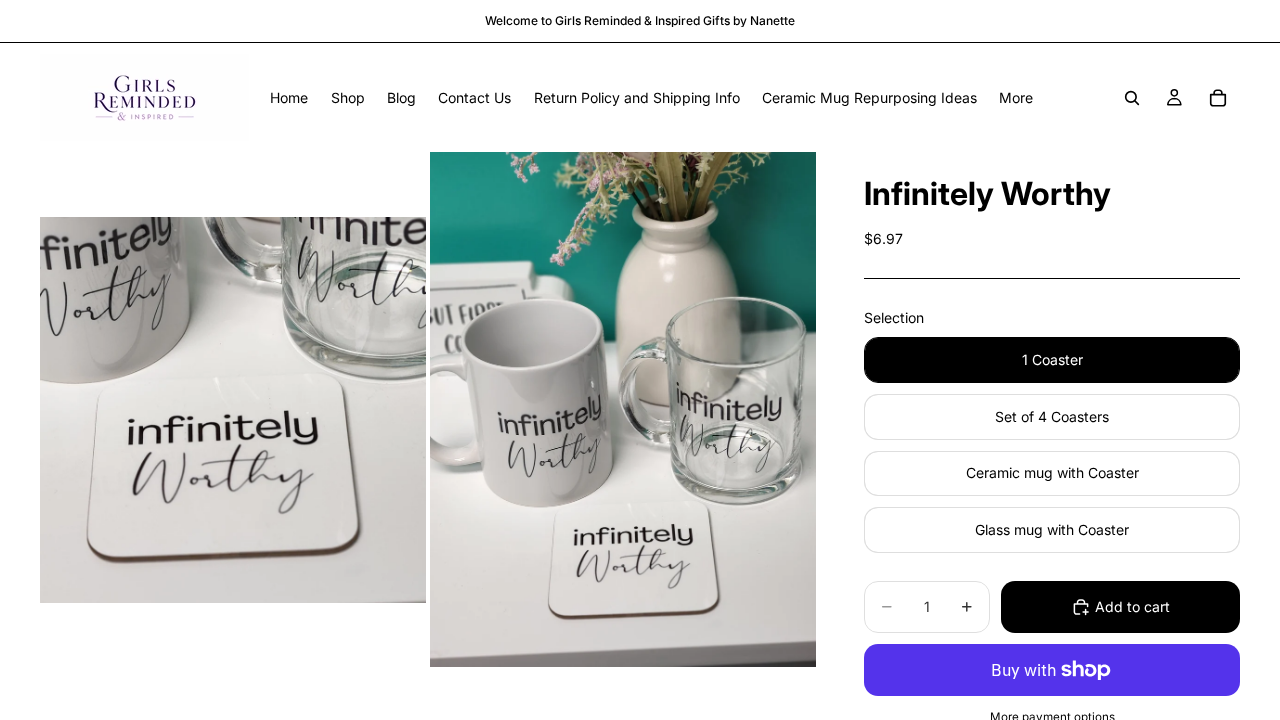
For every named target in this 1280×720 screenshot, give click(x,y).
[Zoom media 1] (233, 409)
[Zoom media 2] (623, 409)
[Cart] (1218, 98)
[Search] (1132, 98)
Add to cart (1132, 606)
